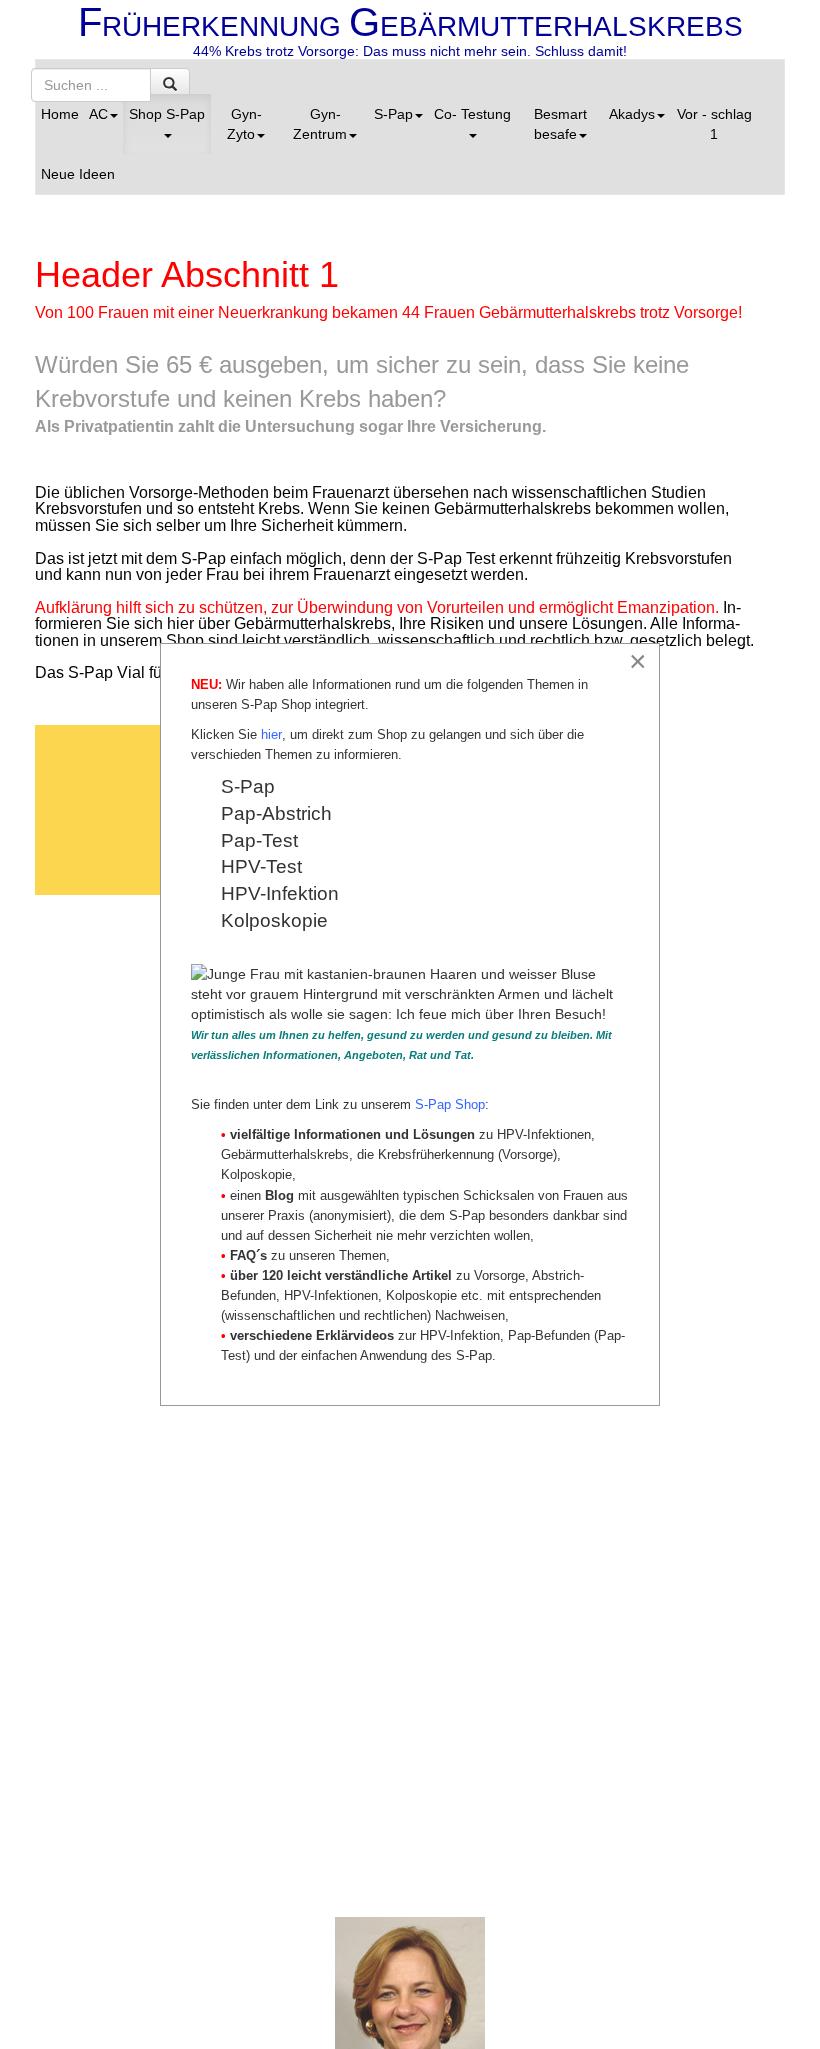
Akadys (632, 114)
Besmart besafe (560, 124)
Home (60, 114)
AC (98, 114)
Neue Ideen (78, 174)
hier (271, 734)
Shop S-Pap (167, 114)
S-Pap (393, 114)
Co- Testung (472, 114)
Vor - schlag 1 (714, 124)
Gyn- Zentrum (320, 124)
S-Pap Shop (450, 1104)
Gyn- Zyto (244, 124)
